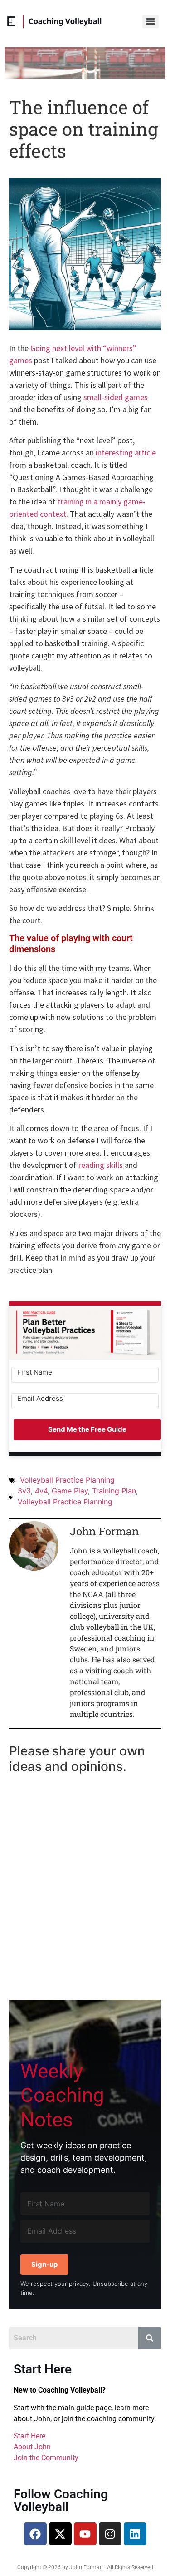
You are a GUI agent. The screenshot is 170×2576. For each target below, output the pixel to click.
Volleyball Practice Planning (67, 1480)
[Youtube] (85, 2534)
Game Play (70, 1491)
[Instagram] (110, 2534)
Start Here (29, 2436)
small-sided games (116, 397)
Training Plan (114, 1491)
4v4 (41, 1491)
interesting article (126, 452)
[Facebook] (35, 2534)
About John (32, 2447)
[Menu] (151, 21)
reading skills (101, 1165)
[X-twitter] (60, 2534)
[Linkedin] (135, 2534)
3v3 (24, 1491)
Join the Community (46, 2458)
